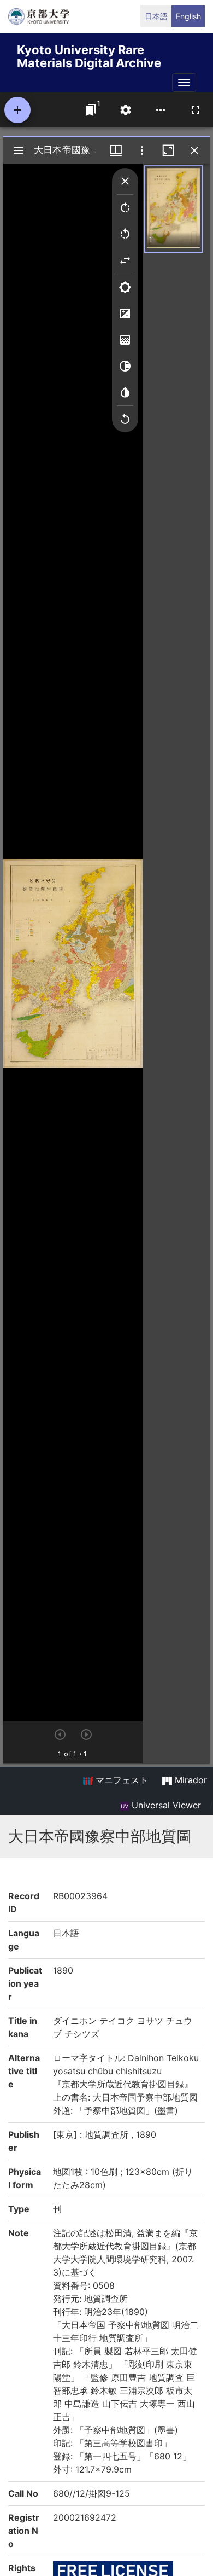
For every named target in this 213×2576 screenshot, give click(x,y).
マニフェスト (120, 1780)
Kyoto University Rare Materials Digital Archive (89, 54)
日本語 (156, 16)
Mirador (190, 1780)
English (188, 16)
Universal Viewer (165, 1805)
